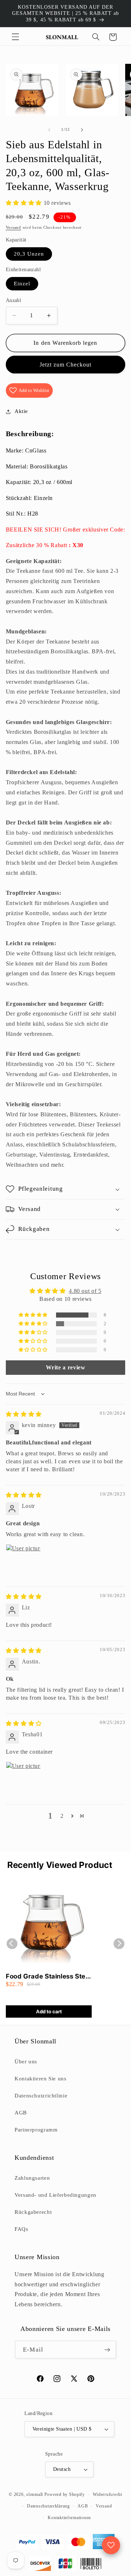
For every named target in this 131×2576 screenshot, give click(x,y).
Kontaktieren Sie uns (41, 2079)
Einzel (22, 284)
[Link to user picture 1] (23, 1562)
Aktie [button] (21, 411)
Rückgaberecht (33, 2212)
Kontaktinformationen (69, 2518)
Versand (13, 228)
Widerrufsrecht (108, 2494)
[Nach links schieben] (49, 130)
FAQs (21, 2229)
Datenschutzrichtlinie (41, 2096)
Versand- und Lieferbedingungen (55, 2195)
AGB (21, 2113)
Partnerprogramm (36, 2130)
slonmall (35, 2494)
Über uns (26, 2062)
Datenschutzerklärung (48, 2506)
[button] (15, 37)
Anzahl (14, 300)
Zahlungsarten (32, 2178)
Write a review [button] (66, 1367)
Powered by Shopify (65, 2494)
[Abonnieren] (107, 2350)
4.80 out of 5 (85, 1291)
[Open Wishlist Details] (111, 2545)
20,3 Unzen (29, 254)
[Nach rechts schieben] (82, 130)
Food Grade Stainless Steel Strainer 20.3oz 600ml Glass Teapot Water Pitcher (48, 1977)
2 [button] (62, 1816)
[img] (24, 1414)
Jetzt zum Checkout (66, 365)
